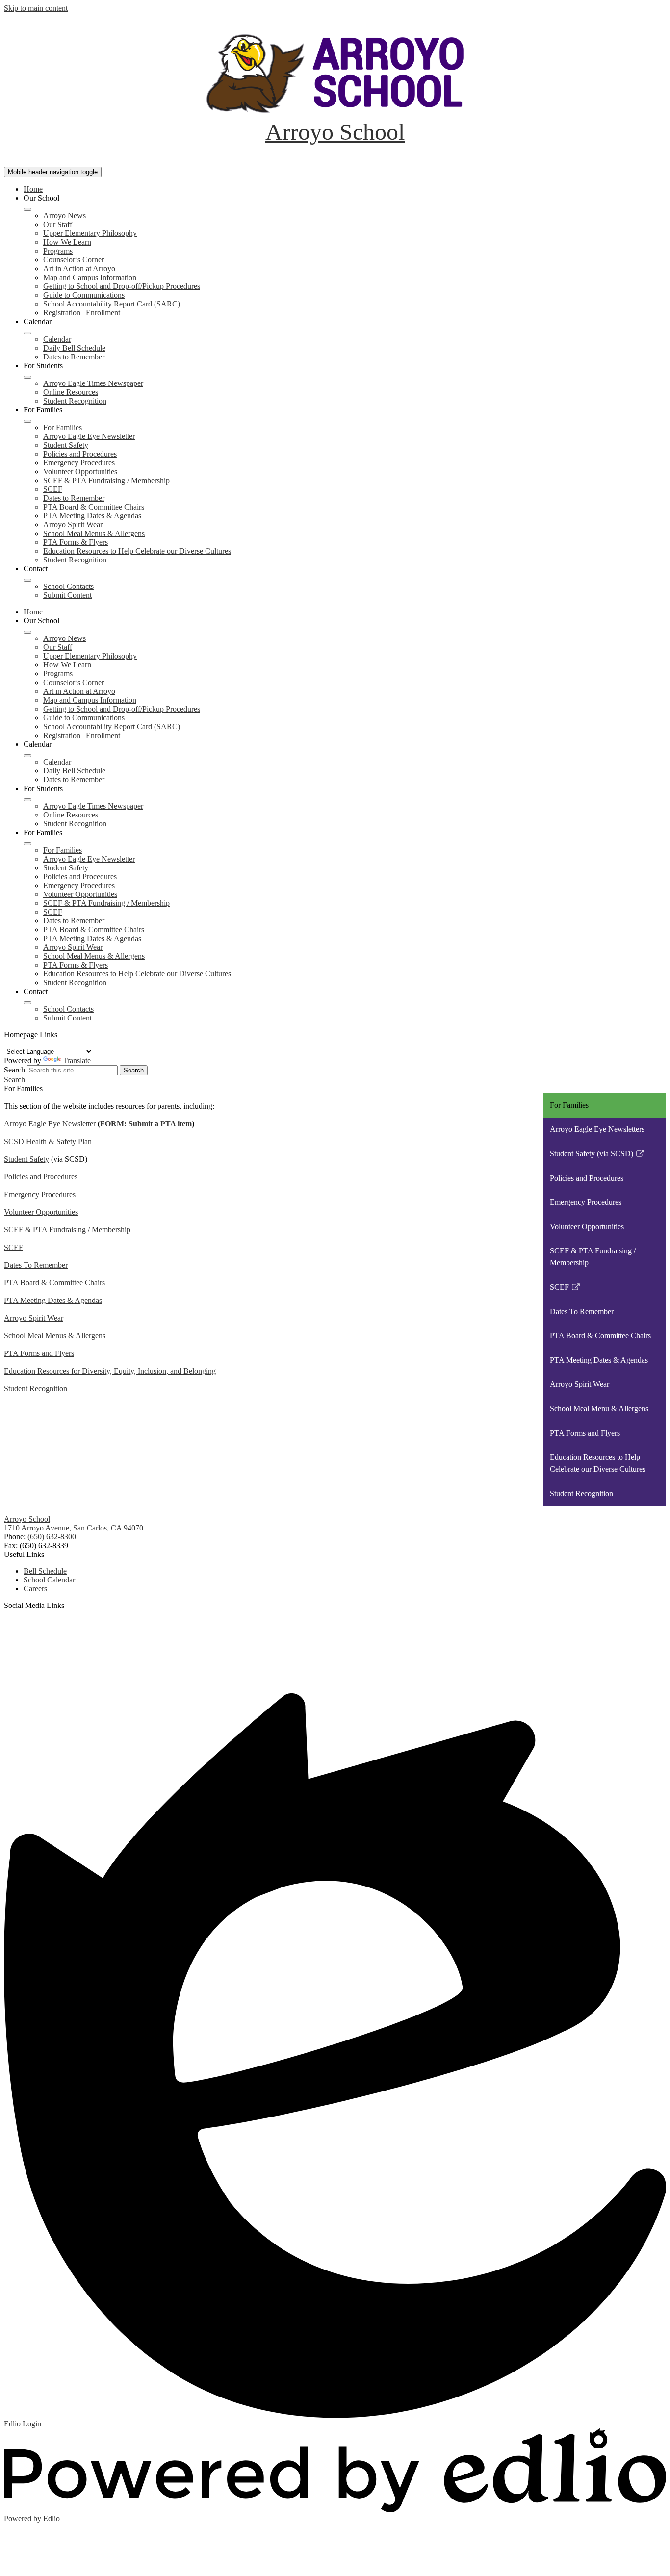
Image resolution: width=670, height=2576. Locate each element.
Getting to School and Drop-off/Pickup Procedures (122, 286)
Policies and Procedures (80, 454)
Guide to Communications (84, 295)
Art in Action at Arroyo (79, 268)
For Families (63, 427)
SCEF (53, 489)
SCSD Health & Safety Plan (48, 1141)
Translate (77, 1060)
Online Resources (71, 392)
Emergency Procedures (79, 463)
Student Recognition (75, 401)
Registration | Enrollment (82, 313)
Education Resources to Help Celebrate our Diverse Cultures (137, 551)
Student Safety (66, 445)
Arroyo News (64, 216)
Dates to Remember (74, 357)
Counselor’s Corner (74, 260)
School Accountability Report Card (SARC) (112, 304)
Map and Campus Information (90, 277)
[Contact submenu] (27, 580)
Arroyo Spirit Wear (73, 524)
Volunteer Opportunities (80, 472)
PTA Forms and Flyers (39, 1353)
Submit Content (67, 595)
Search (14, 1070)
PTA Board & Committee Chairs (94, 507)
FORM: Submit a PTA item (146, 1124)
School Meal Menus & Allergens (94, 533)
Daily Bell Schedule (74, 348)
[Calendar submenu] (27, 333)
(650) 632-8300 (52, 1537)
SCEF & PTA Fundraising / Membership (106, 480)
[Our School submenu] (27, 209)
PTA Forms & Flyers (76, 542)
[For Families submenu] (27, 421)
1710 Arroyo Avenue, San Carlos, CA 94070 (74, 1528)
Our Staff (58, 224)
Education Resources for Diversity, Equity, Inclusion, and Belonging (110, 1371)
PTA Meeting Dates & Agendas (92, 516)
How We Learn (67, 242)
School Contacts (68, 586)
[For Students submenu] (27, 377)
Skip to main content (36, 8)
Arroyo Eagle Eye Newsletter (89, 436)
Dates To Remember (36, 1265)
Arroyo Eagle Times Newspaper (93, 383)
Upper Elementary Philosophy (90, 233)
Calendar (57, 339)
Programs (58, 251)
